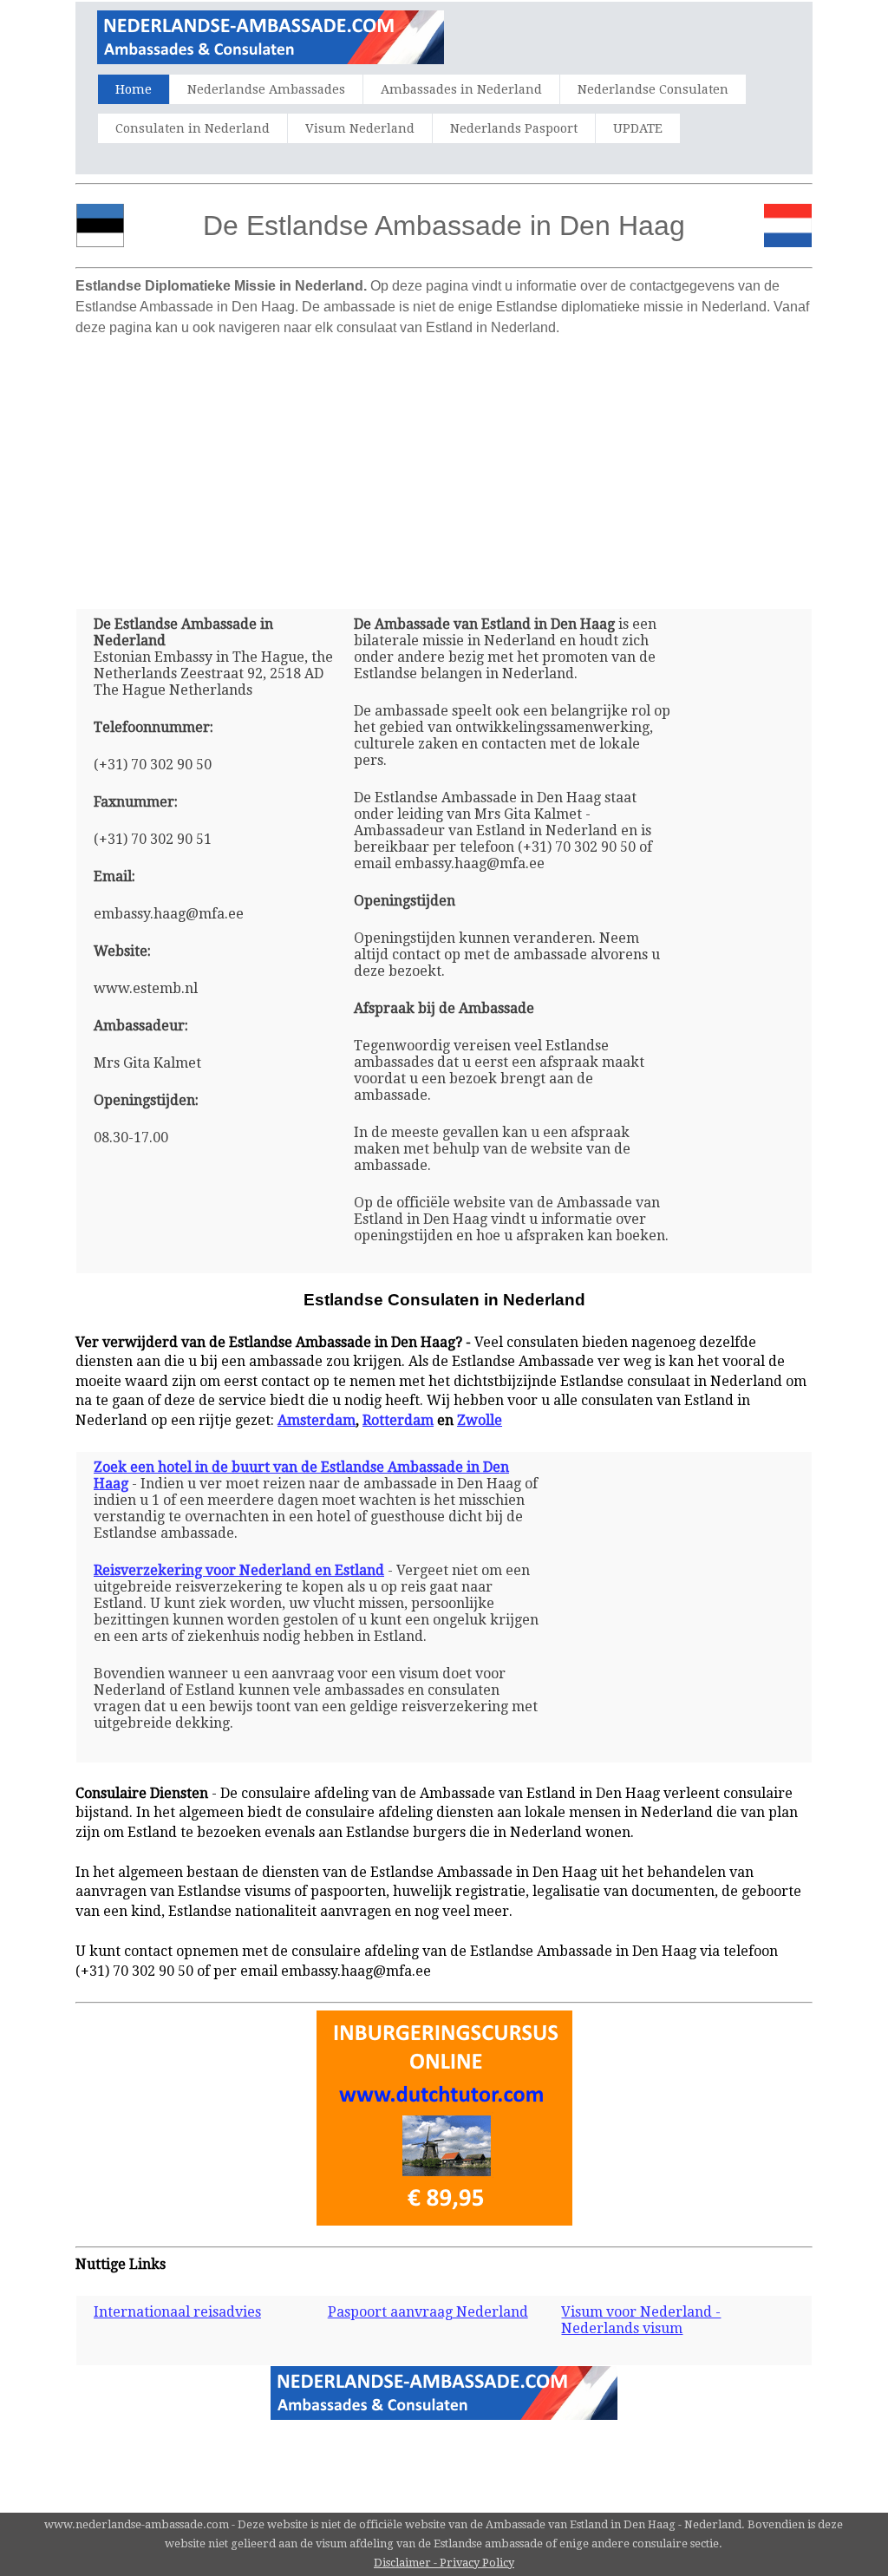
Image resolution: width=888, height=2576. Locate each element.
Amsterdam (317, 1420)
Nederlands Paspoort (514, 128)
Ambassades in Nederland (461, 89)
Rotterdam (398, 1420)
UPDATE (638, 128)
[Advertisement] (444, 466)
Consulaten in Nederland (193, 128)
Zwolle (480, 1420)
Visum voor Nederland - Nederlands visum (641, 2320)
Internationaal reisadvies (177, 2312)
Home (134, 89)
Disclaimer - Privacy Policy (444, 2563)
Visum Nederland (360, 128)
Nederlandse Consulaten (653, 89)
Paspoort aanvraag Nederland (428, 2312)
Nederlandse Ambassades (266, 89)
